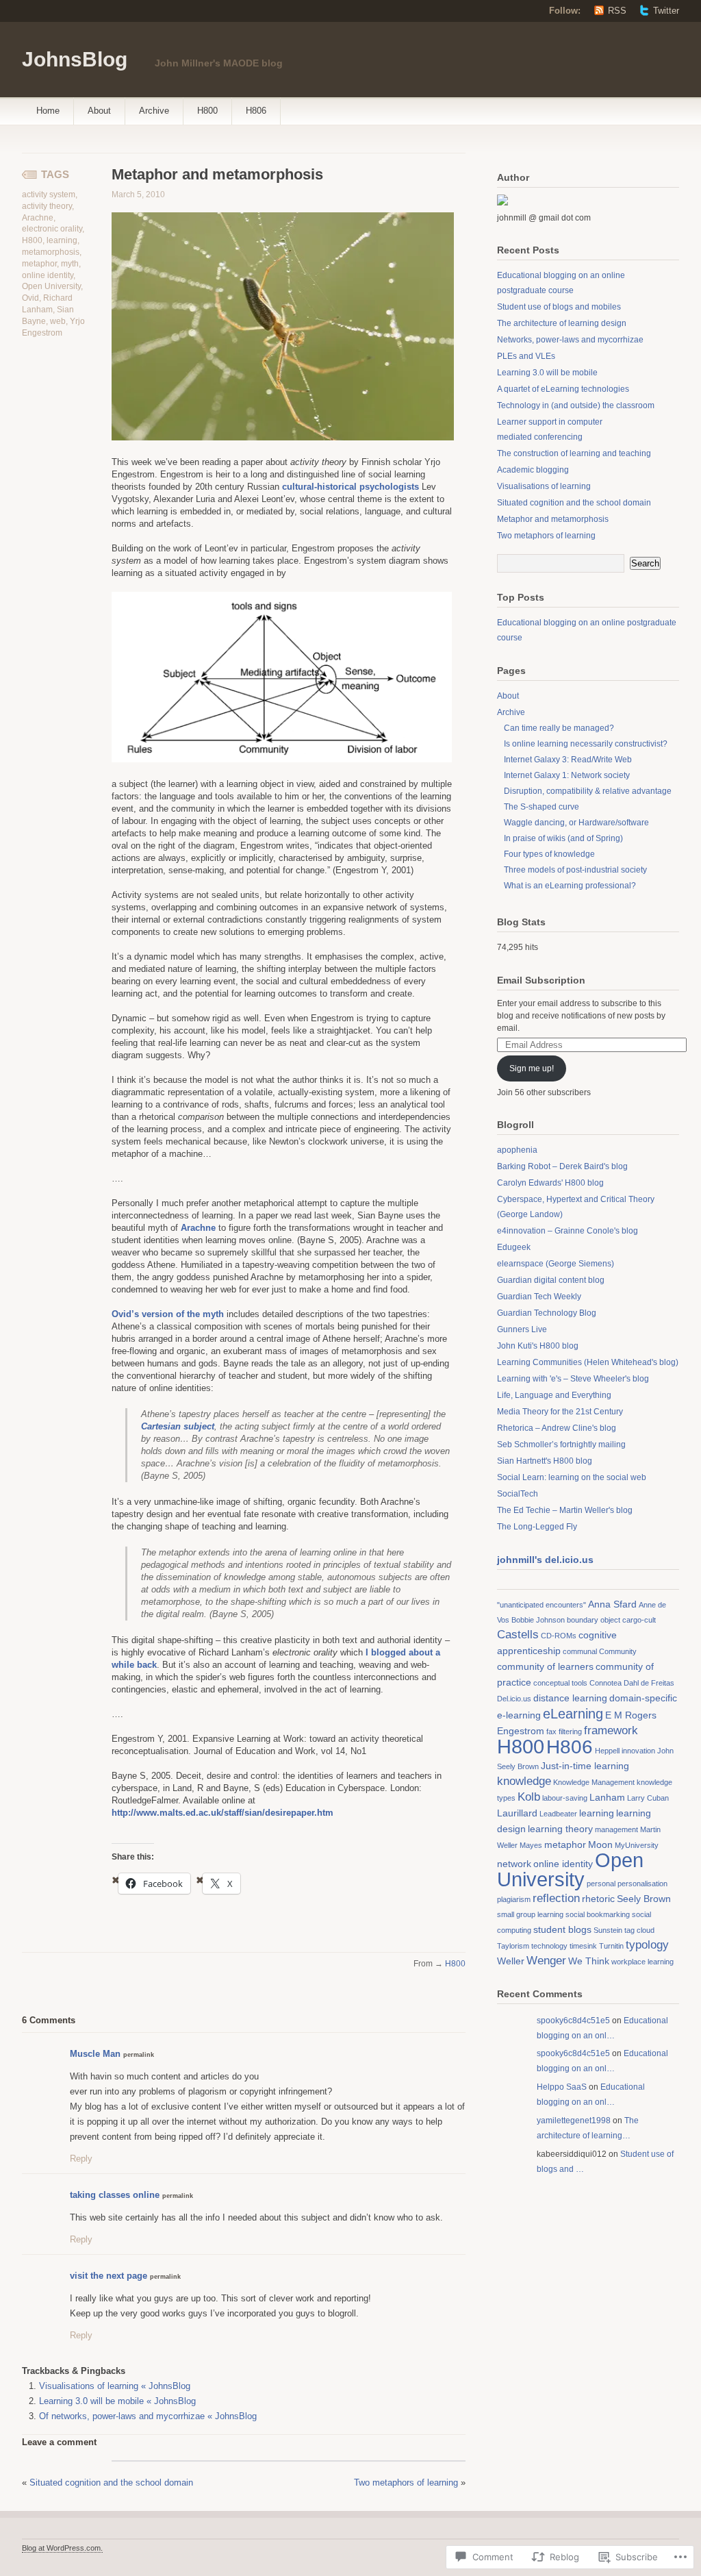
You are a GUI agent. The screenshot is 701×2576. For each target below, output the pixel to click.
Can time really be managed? (559, 728)
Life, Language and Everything (554, 1395)
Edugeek (514, 1247)
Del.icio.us (514, 1699)
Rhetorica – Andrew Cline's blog (557, 1428)
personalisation (642, 1884)
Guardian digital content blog (551, 1280)
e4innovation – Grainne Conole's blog (568, 1231)
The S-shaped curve (541, 807)
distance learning (570, 1698)
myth (70, 264)
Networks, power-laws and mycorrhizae (570, 340)
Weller (511, 1961)
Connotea (606, 1683)
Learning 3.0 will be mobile (547, 373)
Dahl (631, 1683)
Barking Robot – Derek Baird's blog (562, 1166)
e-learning (519, 1715)
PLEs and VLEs (526, 356)
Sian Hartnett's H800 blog (545, 1461)
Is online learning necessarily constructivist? (586, 744)
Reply (81, 2159)
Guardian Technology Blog (547, 1313)
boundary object (594, 1620)
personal (601, 1884)
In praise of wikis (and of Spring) (563, 838)
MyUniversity (637, 1845)
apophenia (517, 1150)
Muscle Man (95, 2054)
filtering (570, 1731)
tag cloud (639, 1930)
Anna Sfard (612, 1604)
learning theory (560, 1829)
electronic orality (52, 229)
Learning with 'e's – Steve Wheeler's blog (573, 1379)
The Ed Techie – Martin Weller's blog (565, 1510)
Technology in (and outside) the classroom (576, 405)
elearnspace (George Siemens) (556, 1264)
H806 (256, 111)
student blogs (562, 1929)
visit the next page (109, 2276)
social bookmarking (598, 1914)
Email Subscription (541, 980)
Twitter (666, 11)
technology (549, 1946)
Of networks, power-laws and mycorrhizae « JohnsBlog (148, 2416)
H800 (207, 111)
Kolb (529, 1797)
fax (551, 1731)
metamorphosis (51, 252)
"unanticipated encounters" (541, 1605)
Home (48, 111)
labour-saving (565, 1798)
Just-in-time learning (585, 1766)
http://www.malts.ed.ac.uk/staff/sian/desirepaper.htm (222, 1813)
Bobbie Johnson (538, 1620)
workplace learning (642, 1962)
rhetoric (598, 1899)
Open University (51, 286)
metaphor (39, 264)
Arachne (38, 218)
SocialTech (518, 1494)
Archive (154, 111)
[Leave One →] (76, 2019)
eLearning (573, 1714)
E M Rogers (631, 1715)
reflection (556, 1898)
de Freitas (658, 1683)
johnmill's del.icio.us (545, 1560)
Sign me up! (532, 1068)
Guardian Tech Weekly (539, 1297)
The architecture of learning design (562, 323)
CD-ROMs (559, 1636)
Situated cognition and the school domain (111, 2483)
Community (618, 1651)
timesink (583, 1946)
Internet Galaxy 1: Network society (567, 775)
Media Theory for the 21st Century (560, 1412)
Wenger (546, 1961)
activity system (49, 195)
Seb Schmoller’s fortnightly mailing (561, 1445)
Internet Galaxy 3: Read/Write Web (568, 760)
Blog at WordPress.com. (62, 2548)
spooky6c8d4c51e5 (573, 2021)
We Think (589, 1961)
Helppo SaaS (562, 2087)
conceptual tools (560, 1683)
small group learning (530, 1914)
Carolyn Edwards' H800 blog (550, 1183)
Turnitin (611, 1946)
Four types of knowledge (549, 854)
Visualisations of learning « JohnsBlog (115, 2386)
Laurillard (517, 1813)
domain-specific (643, 1698)
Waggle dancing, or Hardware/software (576, 823)
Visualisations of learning (544, 486)
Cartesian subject (178, 1426)
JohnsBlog (75, 59)
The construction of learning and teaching (574, 453)
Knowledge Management (594, 1782)
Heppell (607, 1751)
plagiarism (514, 1899)
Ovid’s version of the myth (168, 1314)
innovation (638, 1751)
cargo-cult (639, 1620)
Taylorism (513, 1946)
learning (62, 240)
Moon (600, 1845)
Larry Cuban (648, 1798)
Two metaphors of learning (406, 2483)
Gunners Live (522, 1329)
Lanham (607, 1797)
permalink (139, 2055)
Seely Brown (644, 1899)
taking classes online (115, 2195)
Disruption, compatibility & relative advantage (588, 791)
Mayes (531, 1845)
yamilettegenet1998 (574, 2121)
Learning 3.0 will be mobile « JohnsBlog (117, 2401)
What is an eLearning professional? (570, 886)
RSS (617, 11)
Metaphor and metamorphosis (553, 519)
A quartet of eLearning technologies (563, 389)
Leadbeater (558, 1814)
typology (647, 1945)
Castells (518, 1635)
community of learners (545, 1666)
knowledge (524, 1781)
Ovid (30, 298)
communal (580, 1651)
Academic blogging (533, 470)
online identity (48, 275)
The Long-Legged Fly (537, 1527)
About (99, 111)
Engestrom (521, 1731)
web (58, 321)
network (514, 1864)
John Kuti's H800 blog (538, 1346)
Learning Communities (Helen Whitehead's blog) (588, 1362)
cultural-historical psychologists (350, 487)
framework (611, 1730)
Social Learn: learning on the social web (572, 1477)
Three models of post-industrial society (575, 870)
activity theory (47, 206)
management (616, 1829)
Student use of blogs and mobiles (559, 307)
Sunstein (608, 1930)
